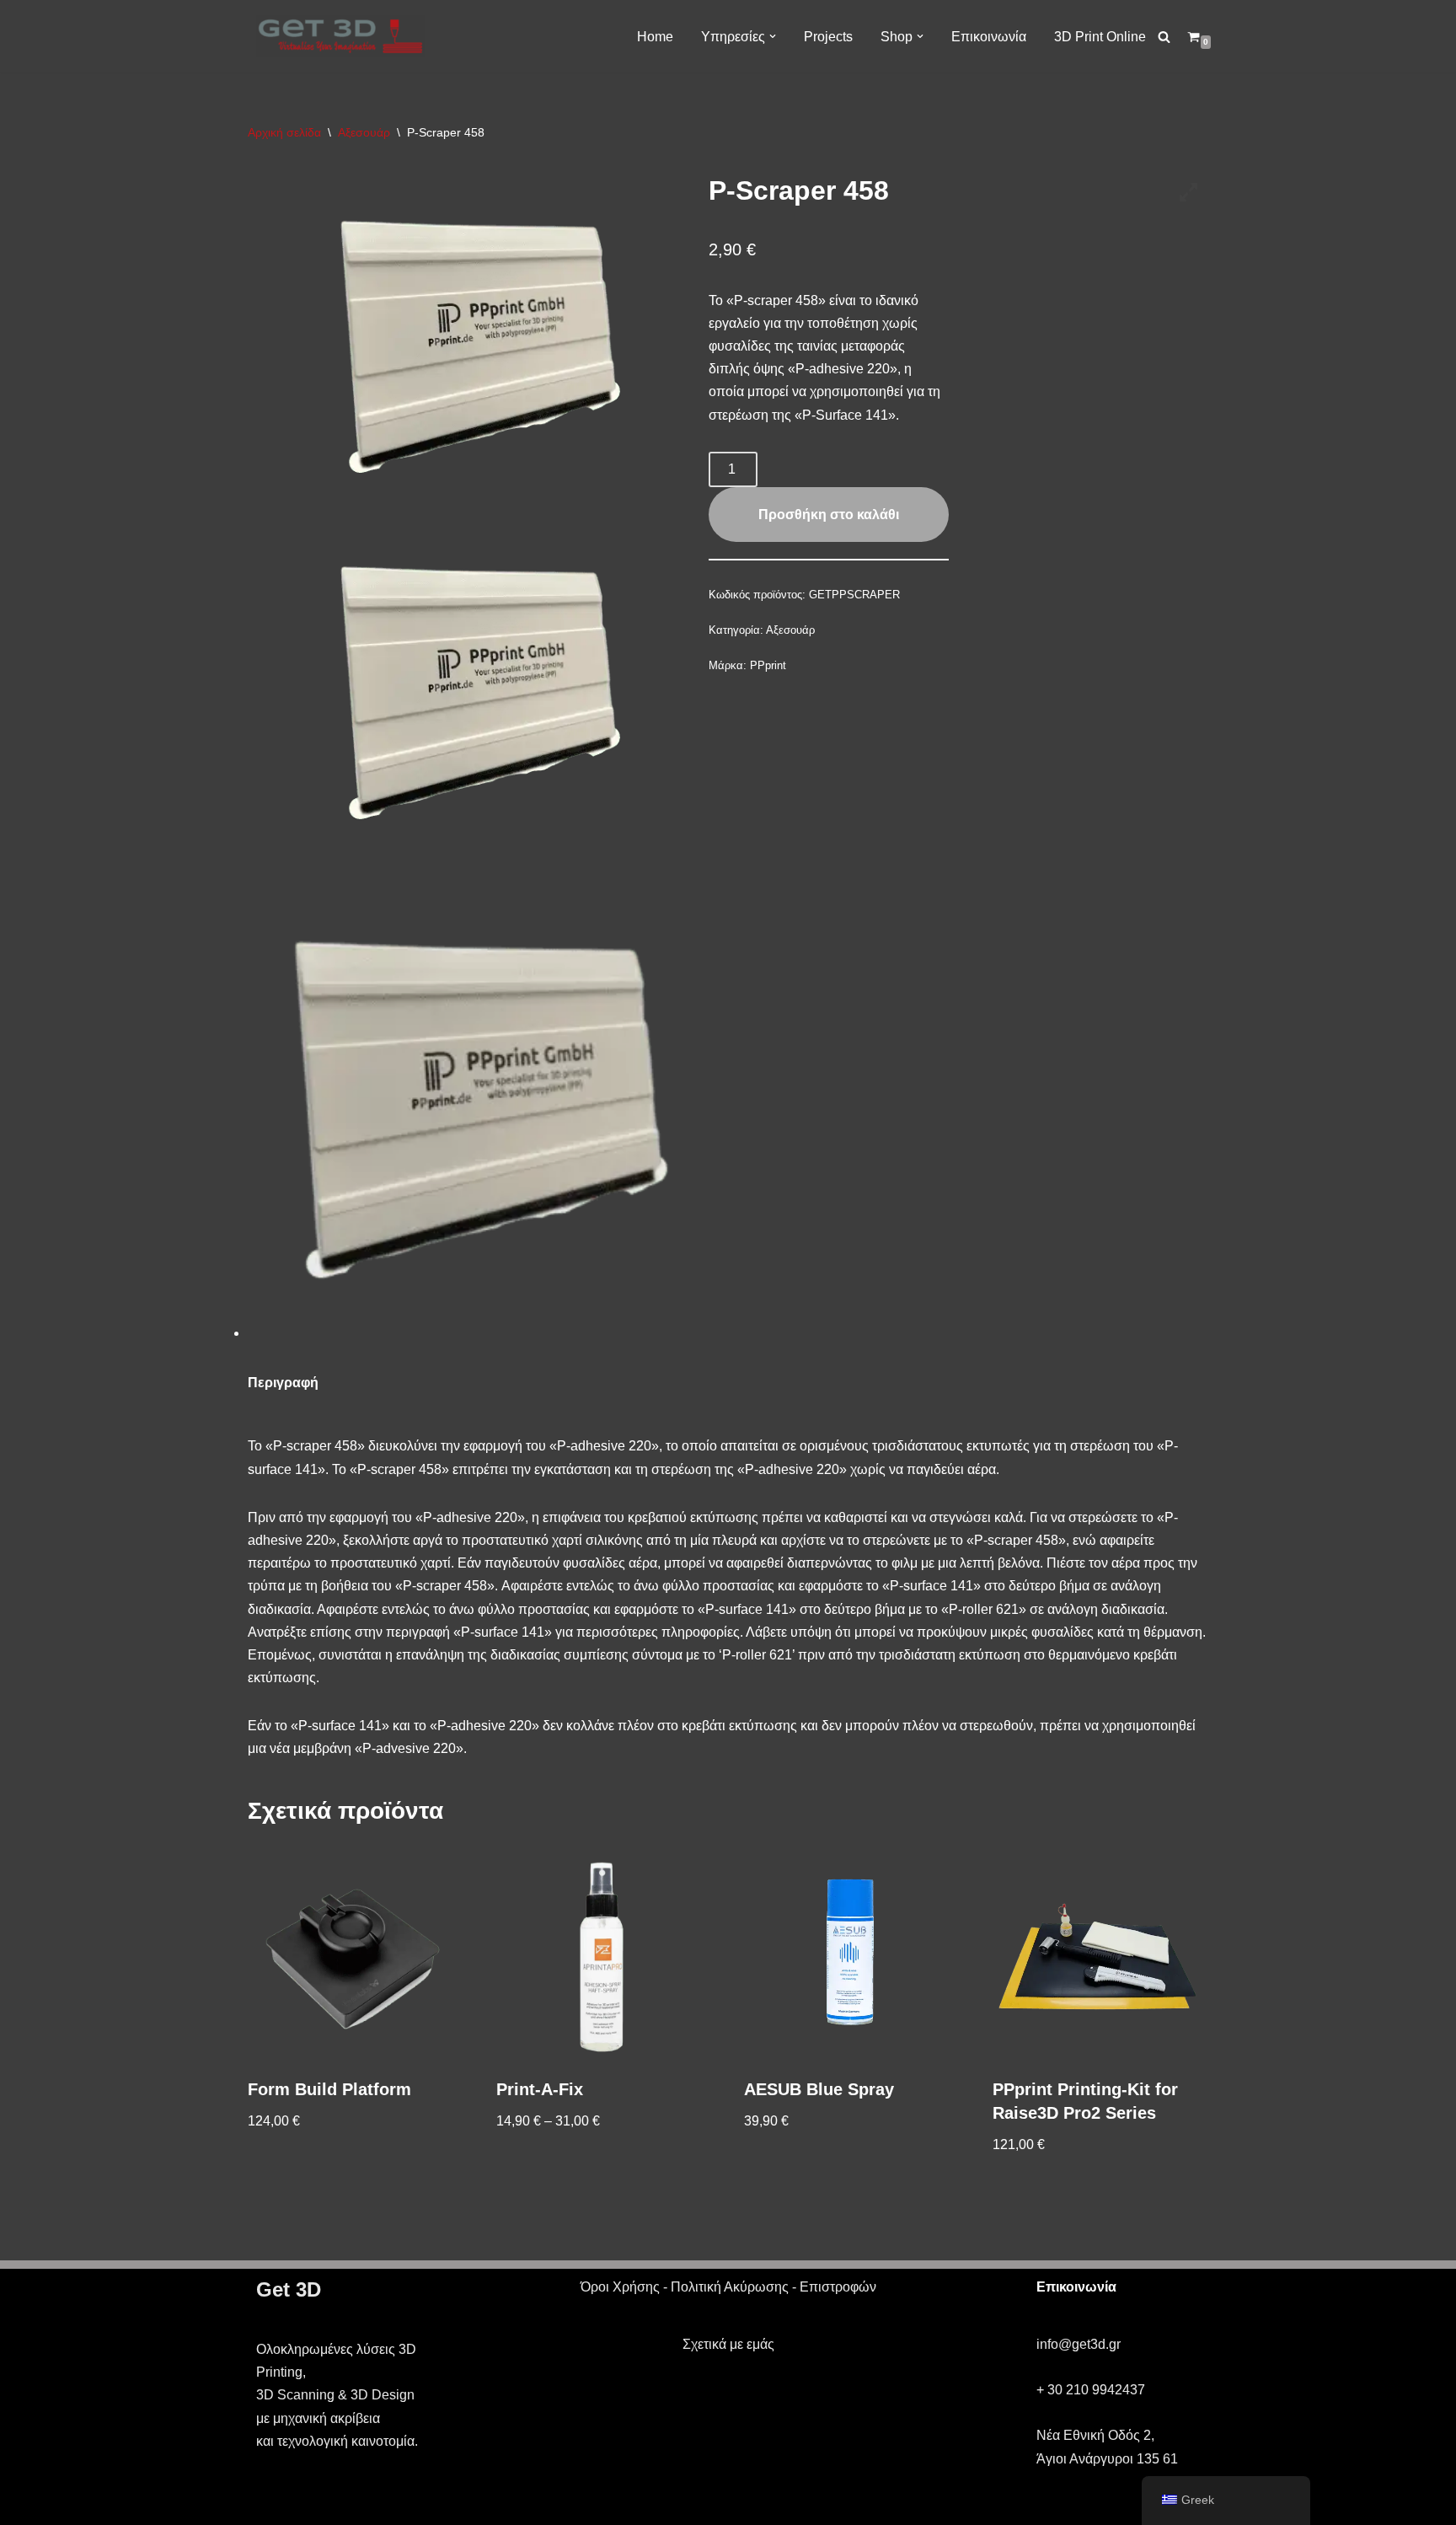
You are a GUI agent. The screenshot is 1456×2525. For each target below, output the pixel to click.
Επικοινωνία (989, 37)
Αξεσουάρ (364, 132)
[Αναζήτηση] (1164, 37)
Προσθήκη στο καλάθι (829, 515)
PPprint (768, 665)
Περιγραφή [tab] (283, 1383)
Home (655, 37)
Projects (828, 37)
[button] (773, 36)
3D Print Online (1100, 37)
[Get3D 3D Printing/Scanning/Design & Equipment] (340, 36)
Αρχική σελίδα (284, 132)
